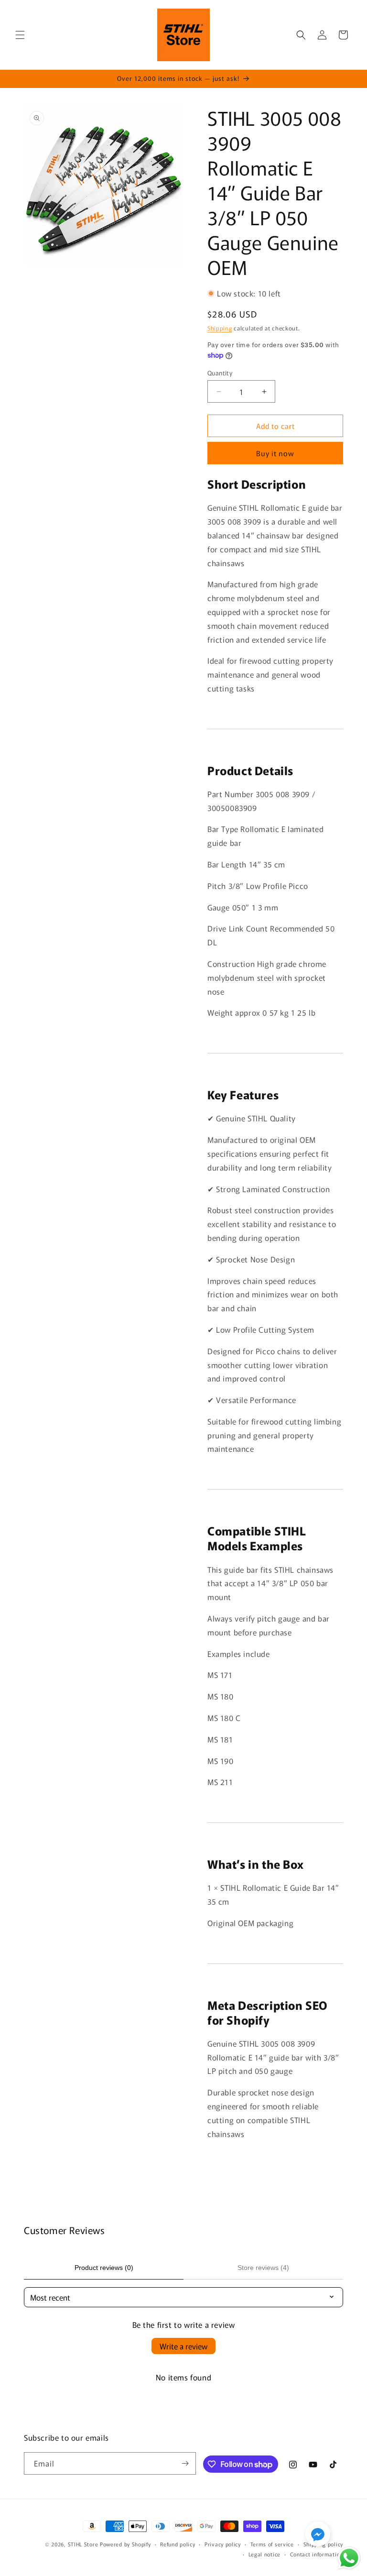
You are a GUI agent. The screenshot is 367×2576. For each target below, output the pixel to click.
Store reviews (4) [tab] (263, 2268)
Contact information (317, 2554)
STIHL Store (83, 2544)
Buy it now (275, 453)
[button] (20, 35)
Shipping (220, 328)
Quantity (220, 373)
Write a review (183, 2346)
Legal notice (264, 2554)
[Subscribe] (185, 2463)
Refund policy (178, 2544)
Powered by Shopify (125, 2544)
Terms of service (272, 2544)
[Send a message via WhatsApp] (349, 2558)
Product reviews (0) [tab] (104, 2268)
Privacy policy (223, 2544)
